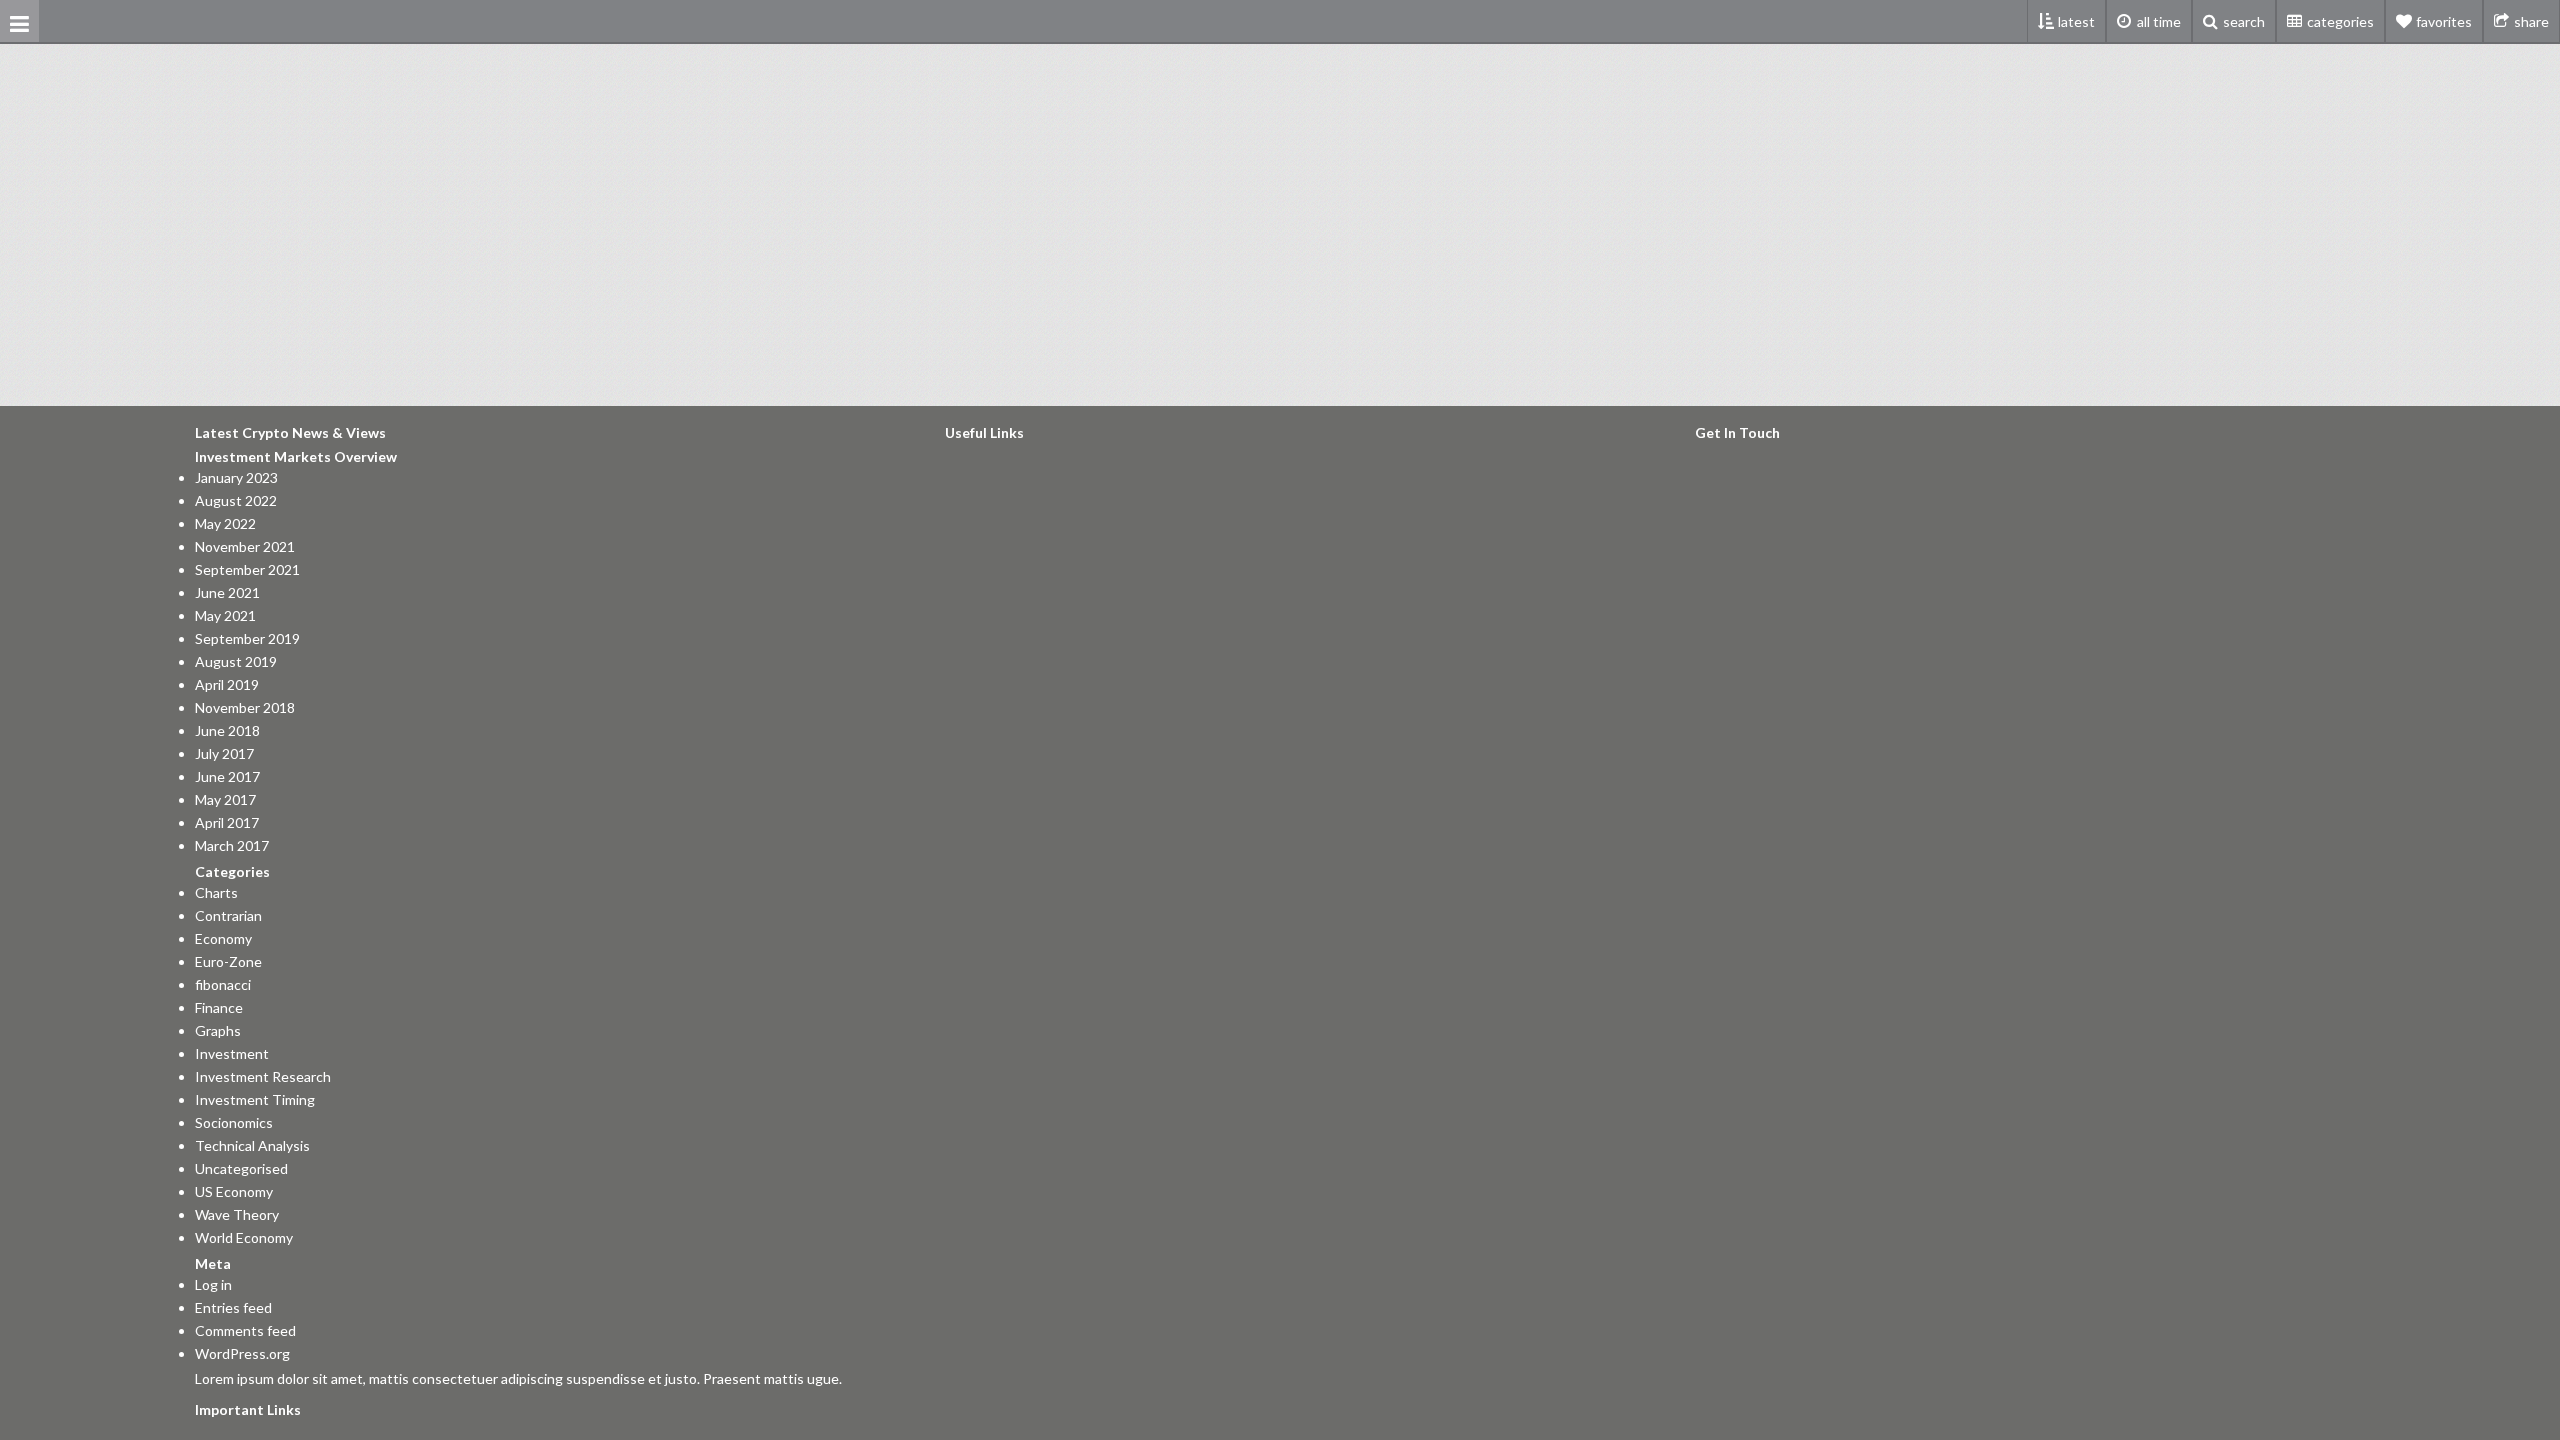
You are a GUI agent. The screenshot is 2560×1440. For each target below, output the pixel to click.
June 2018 (227, 731)
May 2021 (225, 616)
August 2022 (236, 501)
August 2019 (236, 662)
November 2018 (245, 708)
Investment (232, 1054)
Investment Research (263, 1077)
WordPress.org (242, 1354)
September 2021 (247, 570)
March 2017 (232, 846)
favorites (2444, 21)
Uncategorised (241, 1169)
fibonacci (223, 985)
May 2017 (225, 800)
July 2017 (224, 754)
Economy (223, 939)
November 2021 (245, 547)
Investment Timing (255, 1100)
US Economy (234, 1192)
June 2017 (227, 777)
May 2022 (225, 524)
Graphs (218, 1031)
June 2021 (227, 593)
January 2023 (236, 478)
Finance (219, 1008)
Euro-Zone (228, 962)
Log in (213, 1285)
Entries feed (233, 1308)
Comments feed (245, 1331)
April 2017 (227, 823)
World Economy (244, 1238)
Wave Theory (237, 1215)
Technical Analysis (252, 1146)
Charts (216, 893)
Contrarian (228, 916)
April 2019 (227, 685)
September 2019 (247, 639)
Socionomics (234, 1123)
